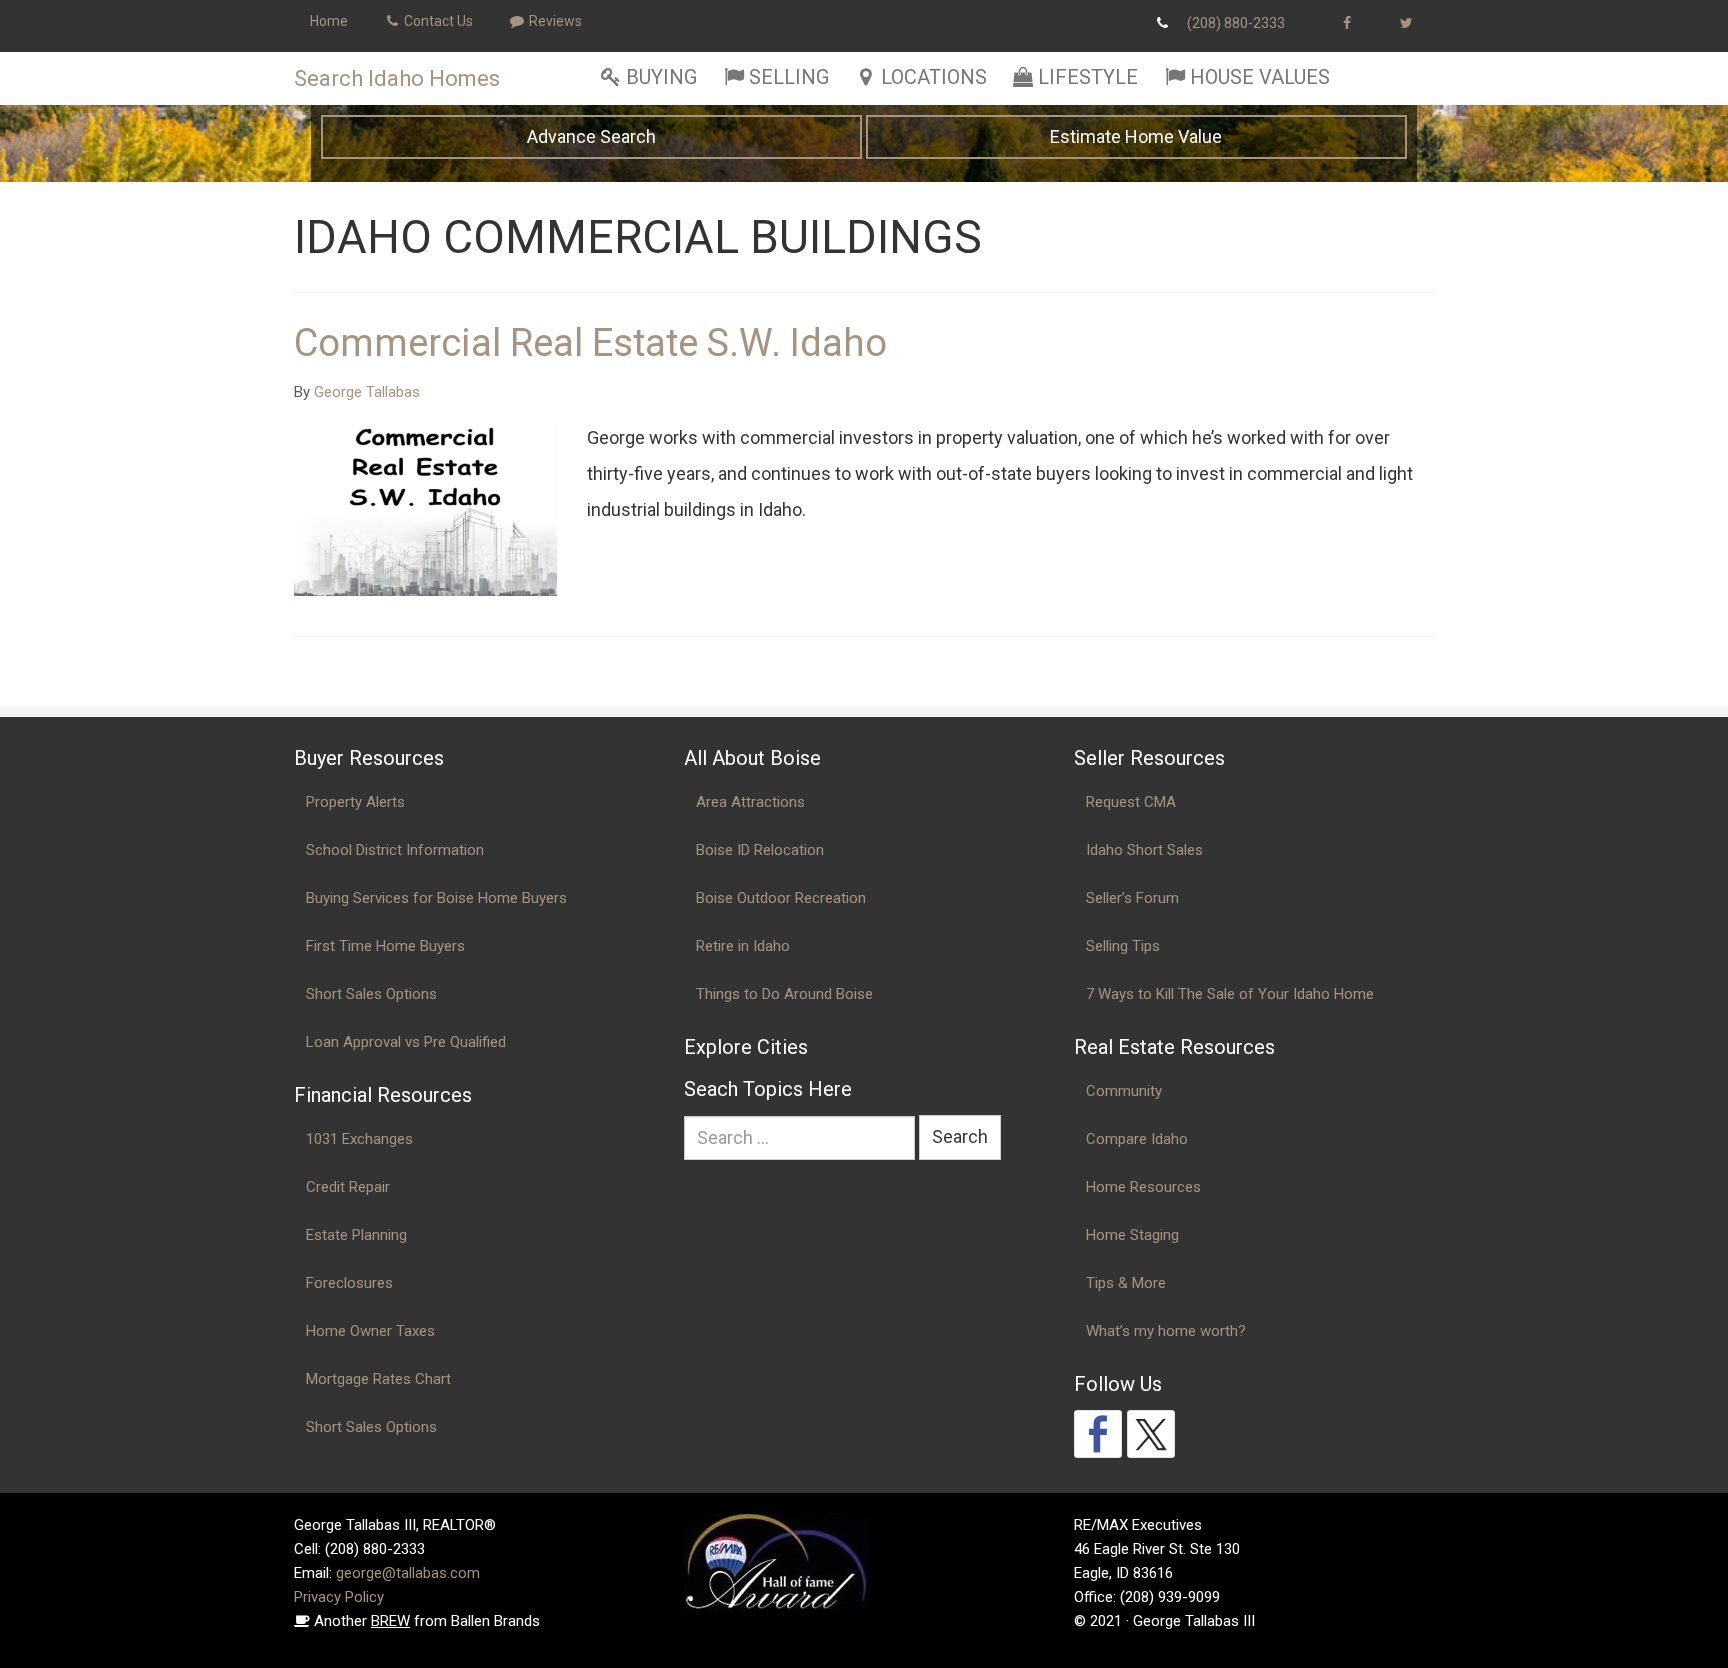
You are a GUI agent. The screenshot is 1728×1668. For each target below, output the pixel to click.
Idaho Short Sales (1144, 850)
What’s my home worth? (1166, 1331)
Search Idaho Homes (397, 78)
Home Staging (1132, 1235)
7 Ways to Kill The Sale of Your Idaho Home (1230, 994)
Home (329, 21)
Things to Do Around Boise (784, 994)
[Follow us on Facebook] (1098, 1434)
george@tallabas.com (408, 1573)
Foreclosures (349, 1283)
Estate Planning (356, 1235)
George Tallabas (367, 392)
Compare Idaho (1137, 1139)
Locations (934, 77)
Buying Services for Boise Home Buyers (436, 898)
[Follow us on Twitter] (1151, 1434)
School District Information (395, 850)
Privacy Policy (339, 1597)
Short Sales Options (371, 994)
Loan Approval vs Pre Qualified (406, 1042)
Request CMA (1131, 802)
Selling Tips (1123, 946)
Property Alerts (355, 802)
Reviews (554, 21)
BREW (390, 1621)
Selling (789, 77)
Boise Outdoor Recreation (781, 898)
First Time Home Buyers (385, 946)
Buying (661, 77)
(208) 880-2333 (1236, 23)
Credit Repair (348, 1187)
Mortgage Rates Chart (378, 1379)
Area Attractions (750, 802)
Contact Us (437, 21)
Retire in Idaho (743, 946)
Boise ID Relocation (760, 850)
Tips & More (1126, 1283)
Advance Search (591, 136)
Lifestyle (1088, 77)
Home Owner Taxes (370, 1331)
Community (1124, 1091)
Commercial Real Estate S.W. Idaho (590, 343)
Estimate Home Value (1136, 136)
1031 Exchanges (359, 1139)
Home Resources (1143, 1187)
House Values (1260, 77)
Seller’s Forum (1132, 898)
